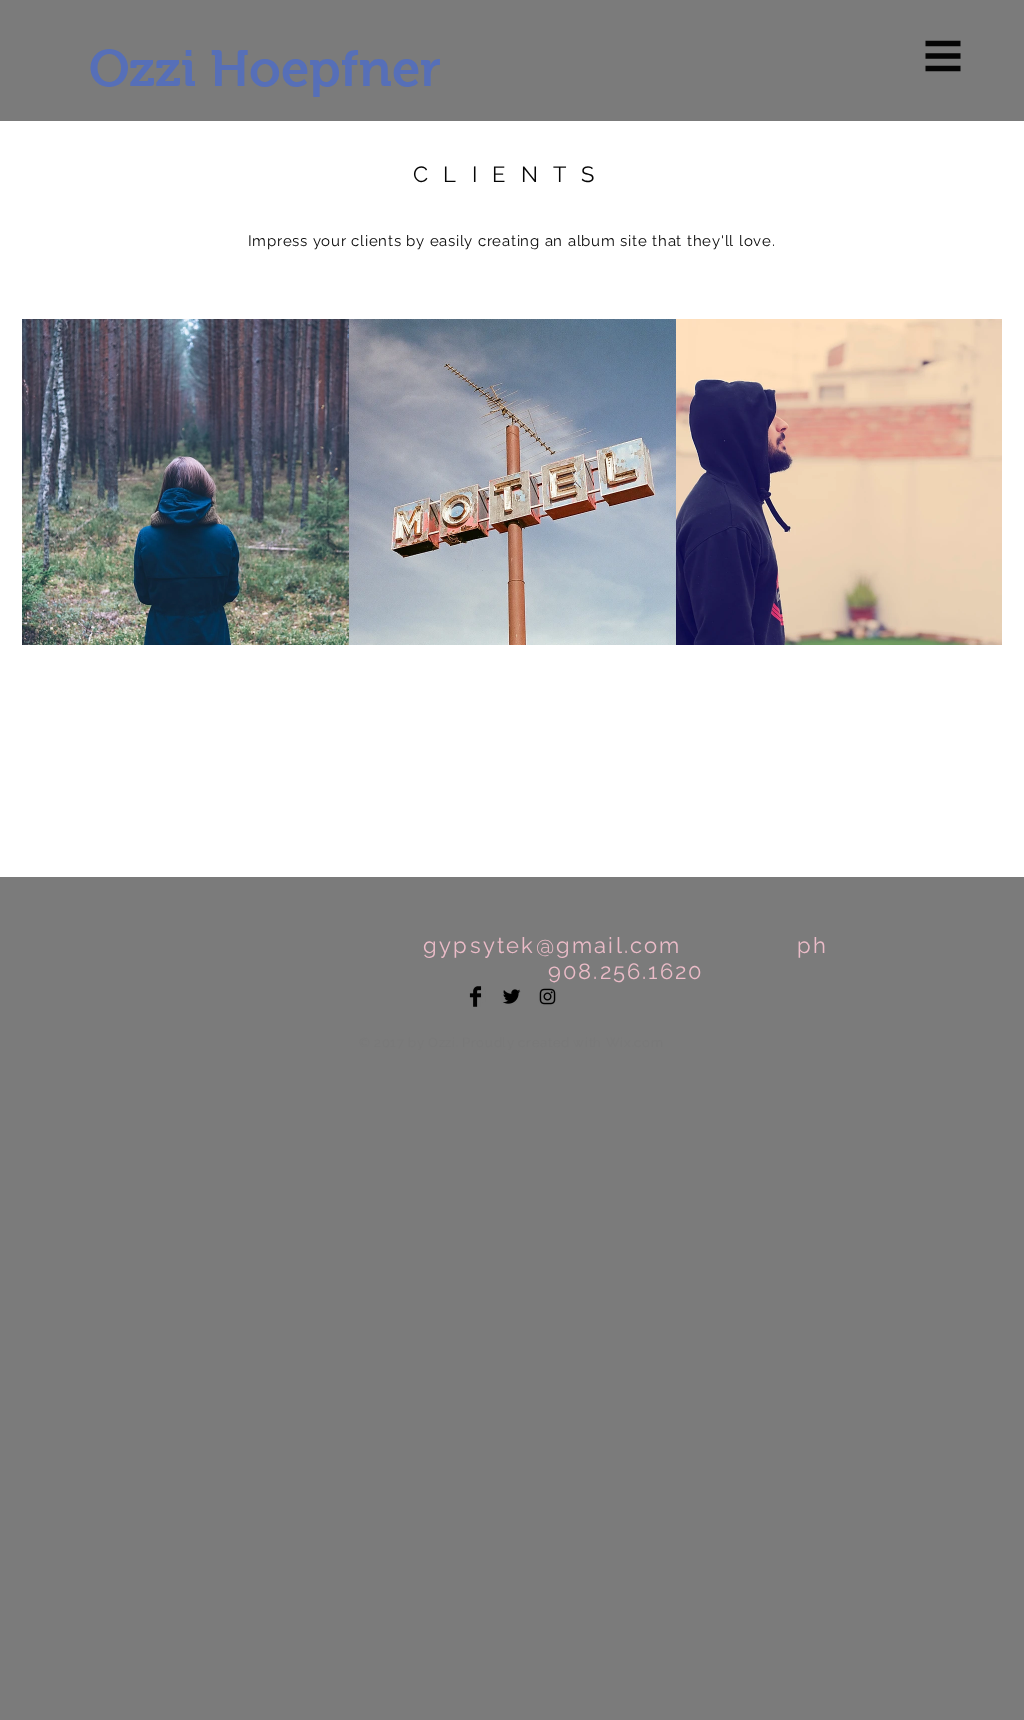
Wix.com (635, 1042)
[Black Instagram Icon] (547, 996)
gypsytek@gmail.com (552, 945)
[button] (943, 56)
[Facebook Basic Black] (475, 996)
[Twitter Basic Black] (511, 996)
